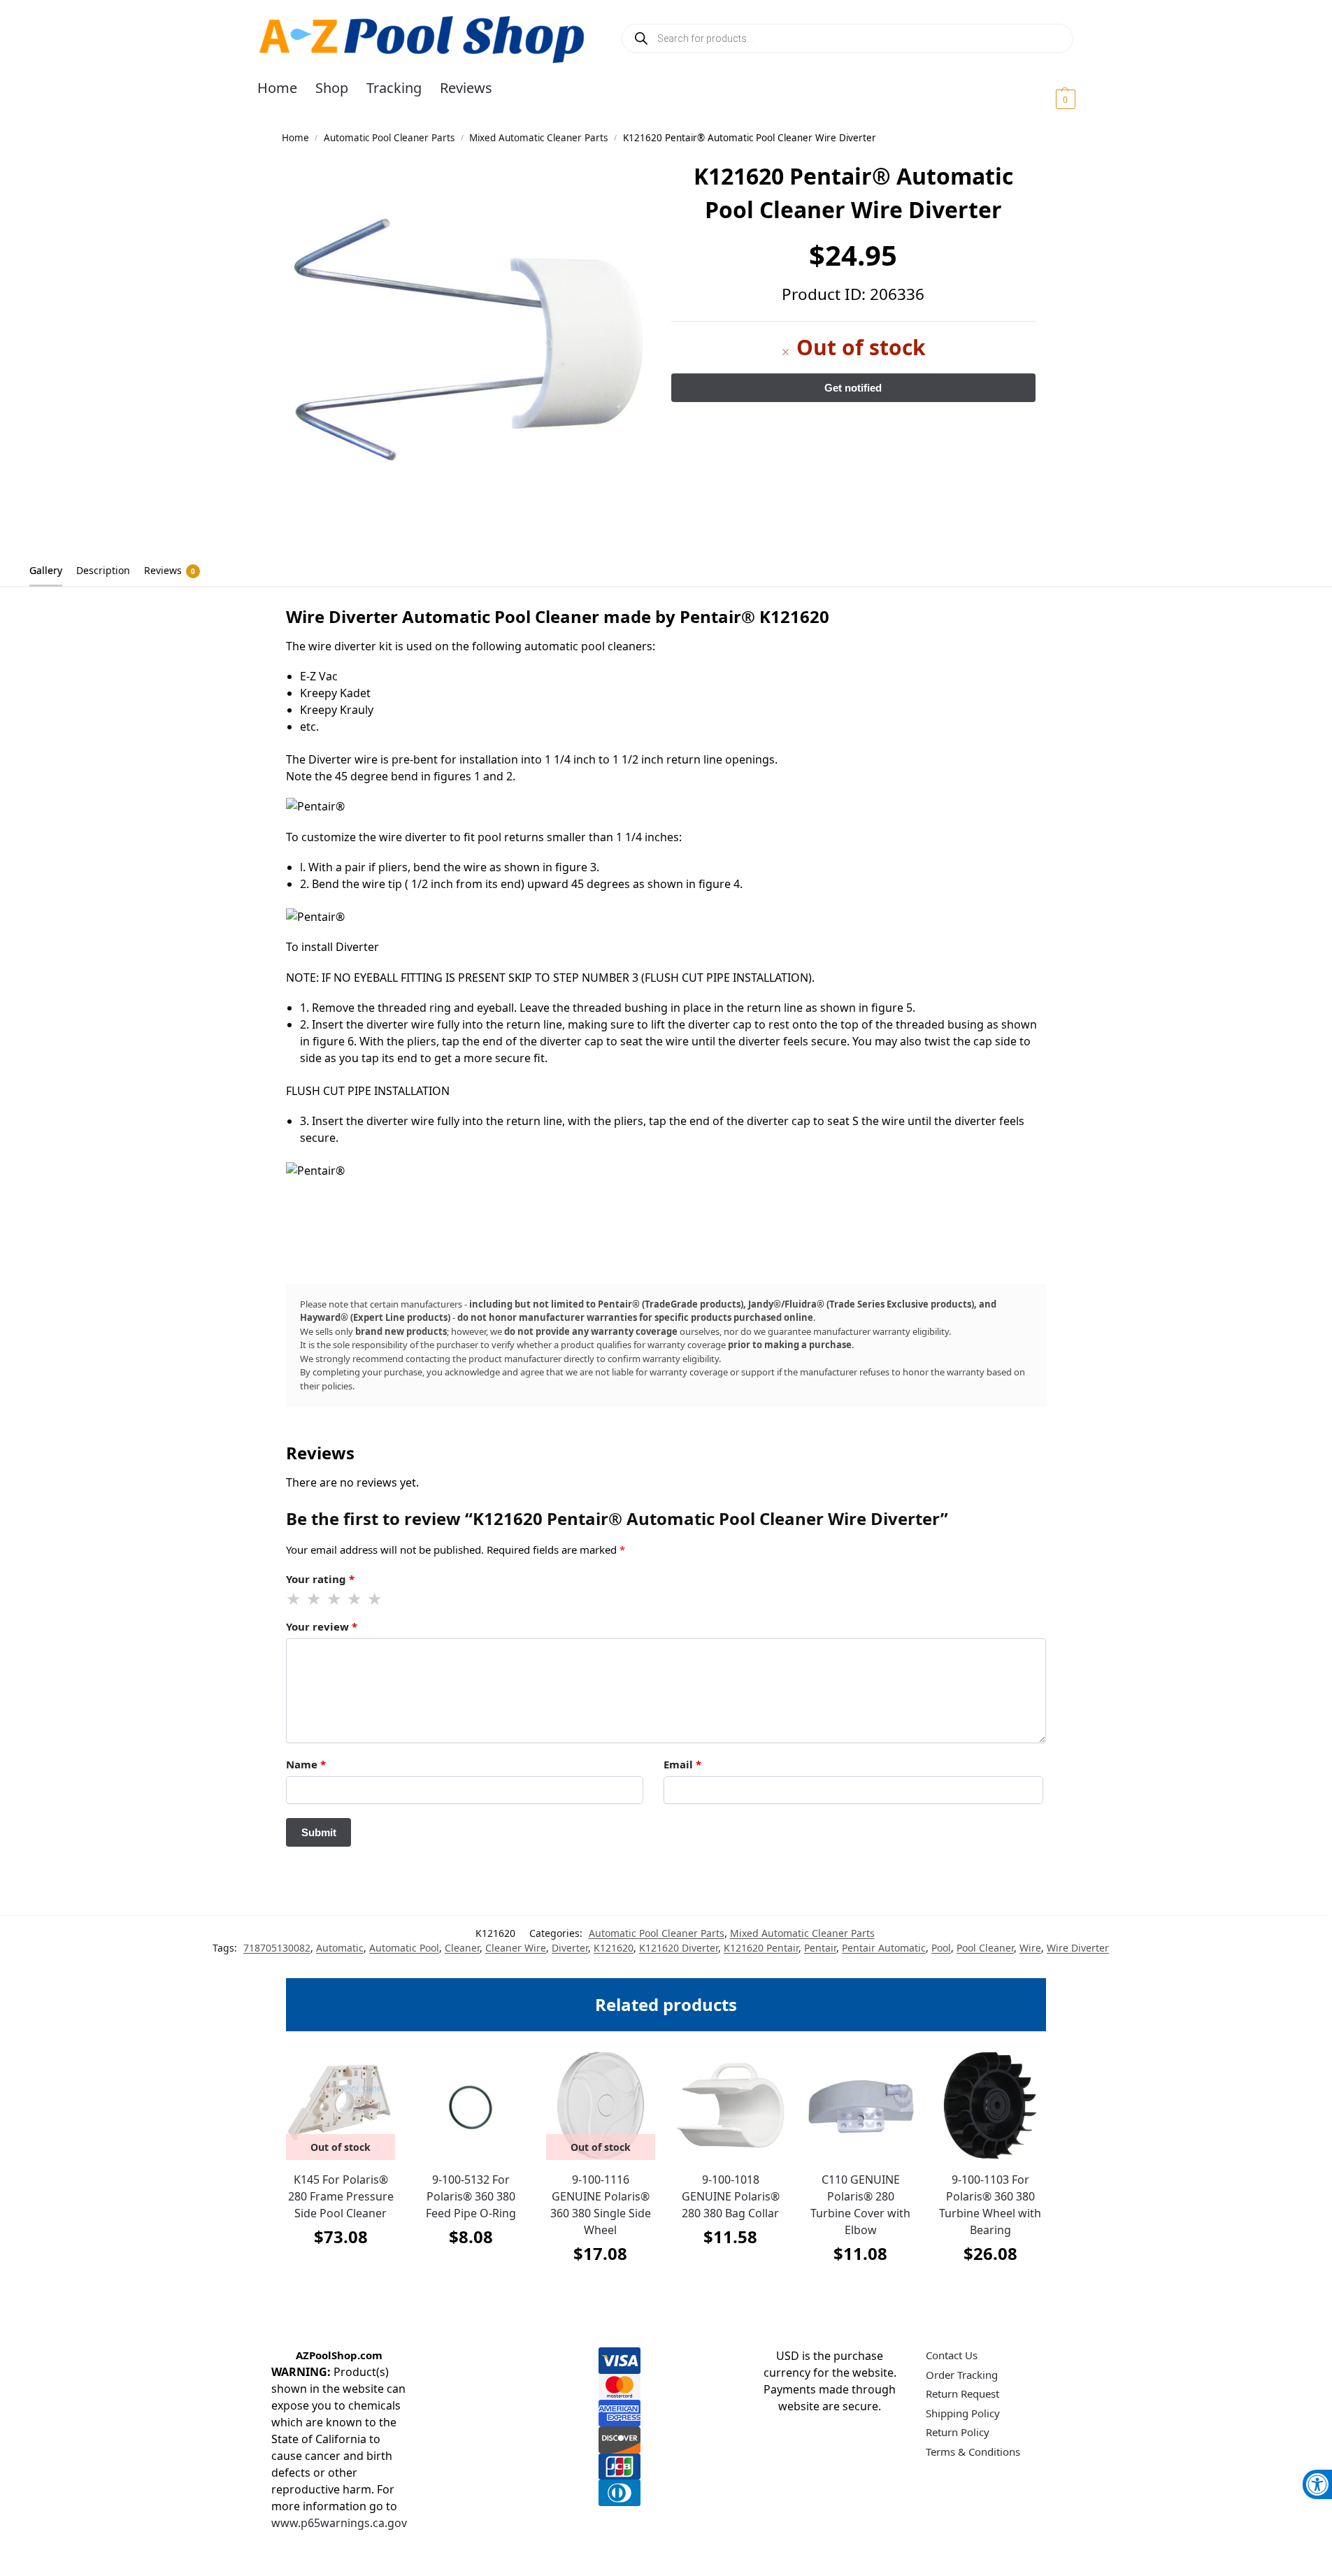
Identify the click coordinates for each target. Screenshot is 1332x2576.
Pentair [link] (820, 1948)
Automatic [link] (340, 1948)
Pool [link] (941, 1948)
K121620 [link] (614, 1948)
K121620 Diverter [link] (679, 1948)
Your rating (320, 1579)
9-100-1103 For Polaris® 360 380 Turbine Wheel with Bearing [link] (990, 2205)
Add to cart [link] (471, 2271)
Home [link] (295, 138)
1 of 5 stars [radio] (294, 1599)
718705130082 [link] (277, 1948)
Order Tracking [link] (962, 2375)
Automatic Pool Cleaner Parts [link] (389, 138)
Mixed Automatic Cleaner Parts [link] (538, 138)
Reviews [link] (170, 570)
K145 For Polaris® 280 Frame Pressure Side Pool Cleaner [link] (341, 2196)
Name (306, 1764)
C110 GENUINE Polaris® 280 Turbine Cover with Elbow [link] (860, 2205)
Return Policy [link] (958, 2432)
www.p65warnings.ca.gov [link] (339, 2523)
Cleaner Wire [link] (516, 1948)
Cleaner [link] (462, 1948)
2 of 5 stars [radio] (315, 1599)
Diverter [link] (570, 1948)
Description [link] (103, 570)
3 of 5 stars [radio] (335, 1599)
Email (682, 1764)
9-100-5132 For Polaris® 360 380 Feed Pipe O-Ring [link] (471, 2196)
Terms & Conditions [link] (973, 2452)
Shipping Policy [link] (963, 2413)
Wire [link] (1030, 1948)
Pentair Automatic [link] (884, 1948)
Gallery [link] (46, 570)
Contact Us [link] (952, 2355)
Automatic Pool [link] (404, 1948)
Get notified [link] (341, 2271)
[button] (1048, 99)
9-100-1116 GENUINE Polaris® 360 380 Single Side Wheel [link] (601, 2205)
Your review (322, 1626)
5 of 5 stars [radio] (375, 1599)
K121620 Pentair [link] (761, 1948)
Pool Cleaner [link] (985, 1948)
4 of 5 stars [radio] (355, 1599)
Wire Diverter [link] (1078, 1948)
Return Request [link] (962, 2393)
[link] (1317, 2484)
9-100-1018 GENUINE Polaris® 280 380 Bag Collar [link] (731, 2196)
